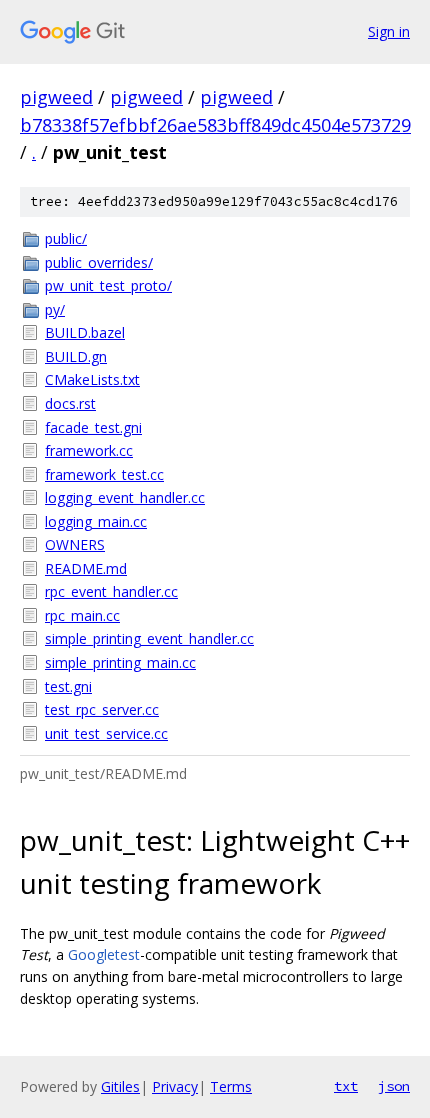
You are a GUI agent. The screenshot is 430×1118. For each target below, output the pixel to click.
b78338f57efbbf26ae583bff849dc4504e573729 (215, 125)
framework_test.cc (104, 474)
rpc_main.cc (82, 615)
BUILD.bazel (85, 332)
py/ (55, 309)
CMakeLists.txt (92, 379)
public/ (66, 238)
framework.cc (89, 450)
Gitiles (120, 1086)
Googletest (104, 954)
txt (346, 1086)
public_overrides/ (99, 262)
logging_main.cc (96, 521)
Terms (231, 1086)
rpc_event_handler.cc (111, 591)
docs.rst (70, 403)
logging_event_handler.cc (125, 497)
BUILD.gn (76, 356)
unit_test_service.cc (106, 733)
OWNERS (75, 544)
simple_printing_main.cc (120, 662)
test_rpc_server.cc (102, 709)
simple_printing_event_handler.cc (149, 638)
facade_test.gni (93, 427)
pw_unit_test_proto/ (108, 285)
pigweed (56, 97)
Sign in (389, 31)
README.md (86, 568)
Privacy (175, 1086)
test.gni (68, 686)
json (394, 1086)
